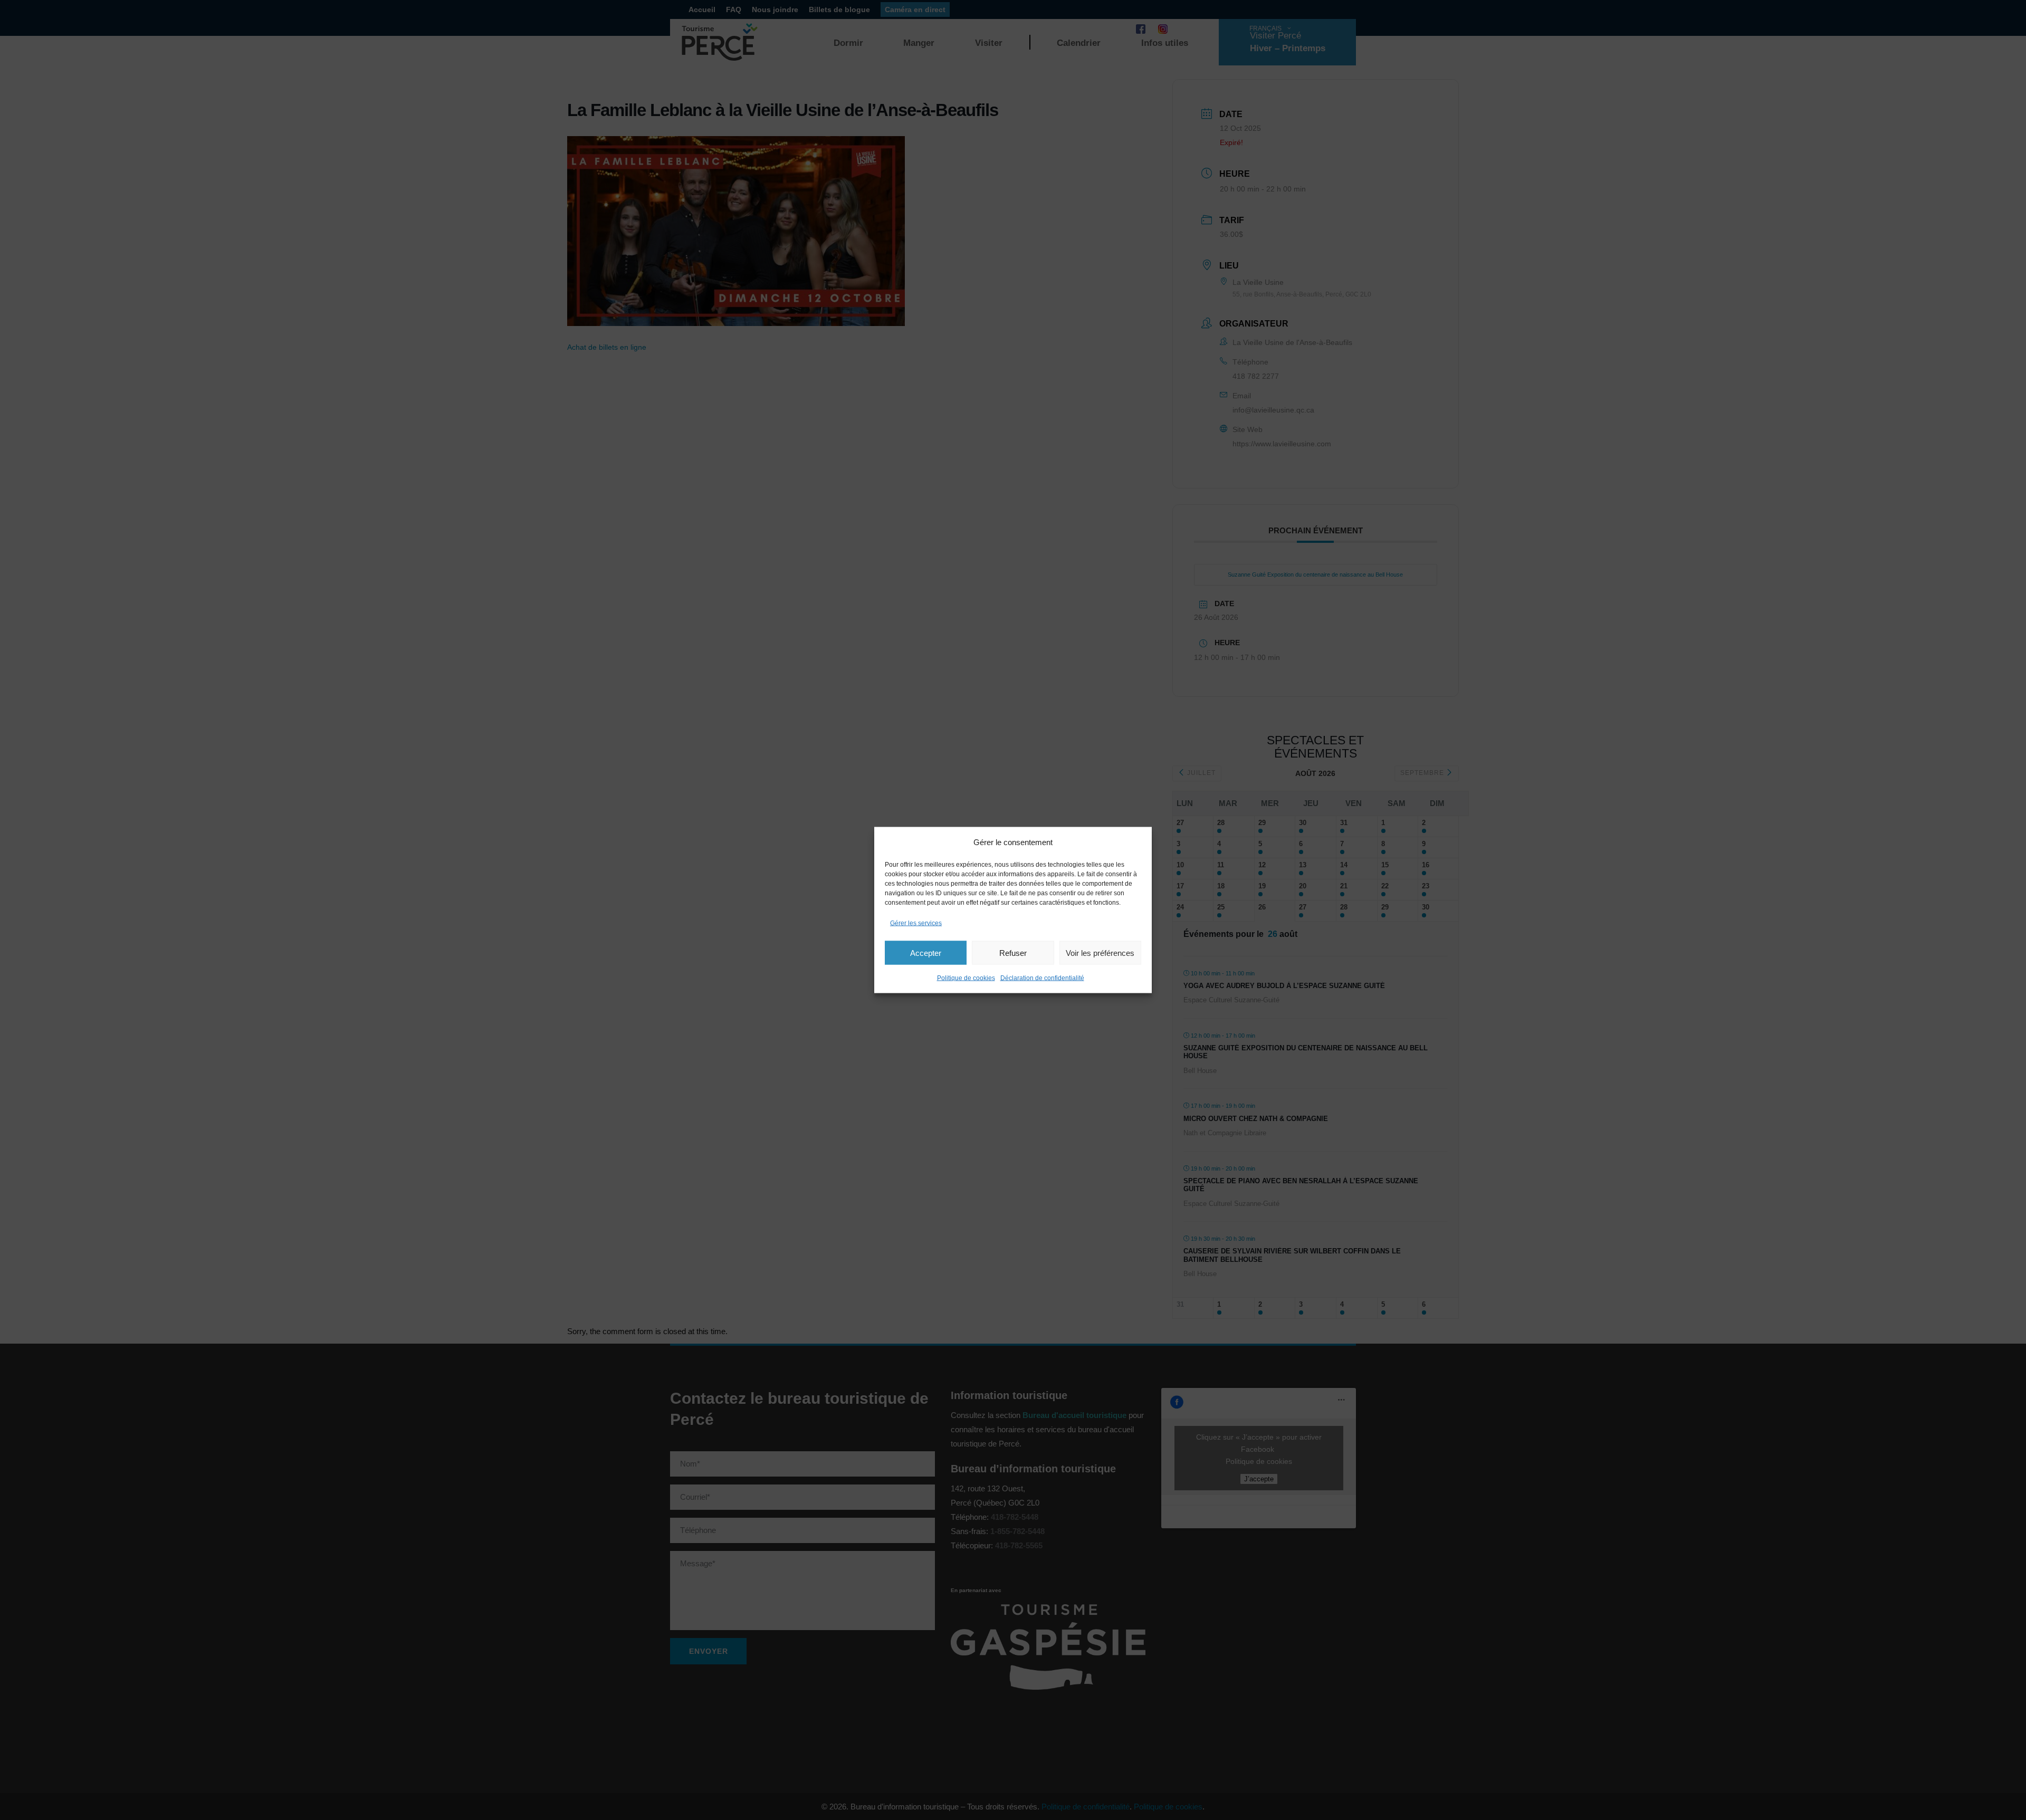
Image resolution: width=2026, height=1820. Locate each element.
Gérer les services (916, 923)
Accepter (926, 952)
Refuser (1013, 952)
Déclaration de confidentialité (1042, 978)
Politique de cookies (966, 978)
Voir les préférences (1100, 952)
